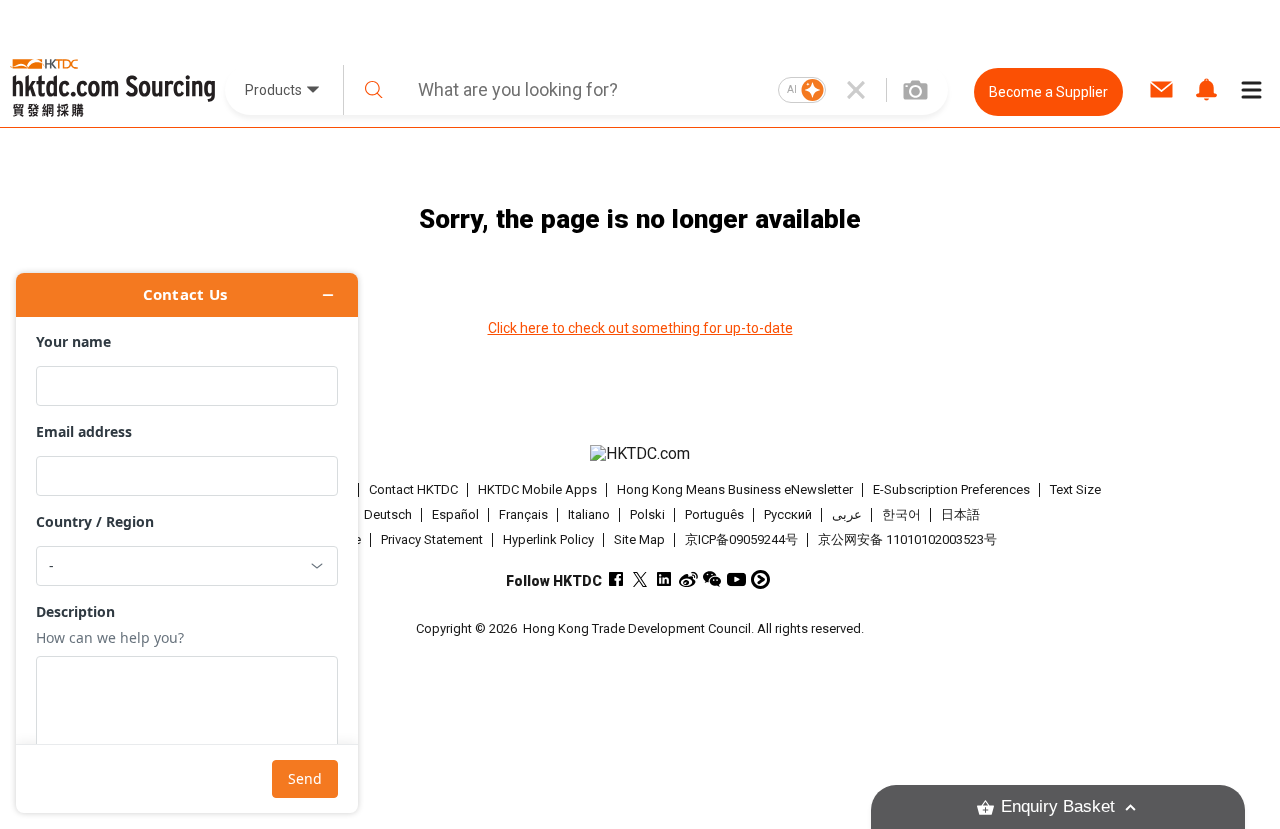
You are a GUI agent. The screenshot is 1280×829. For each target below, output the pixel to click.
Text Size (1075, 489)
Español (455, 514)
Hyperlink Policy (548, 539)
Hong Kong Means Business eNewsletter (735, 489)
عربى (847, 514)
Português (714, 514)
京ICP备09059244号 (741, 539)
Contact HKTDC (413, 489)
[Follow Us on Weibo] (688, 579)
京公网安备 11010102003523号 (907, 539)
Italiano (589, 514)
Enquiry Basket (1058, 806)
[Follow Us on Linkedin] (664, 579)
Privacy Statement (432, 539)
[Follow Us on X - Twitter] (640, 579)
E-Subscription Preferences (951, 489)
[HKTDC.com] (639, 454)
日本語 (960, 514)
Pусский (788, 514)
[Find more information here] (187, 543)
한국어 (901, 514)
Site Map (639, 539)
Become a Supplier (1048, 92)
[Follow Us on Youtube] (736, 579)
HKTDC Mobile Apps (537, 489)
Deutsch (388, 514)
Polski (647, 514)
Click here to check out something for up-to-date (640, 328)
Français (523, 514)
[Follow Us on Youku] (760, 579)
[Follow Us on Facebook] (616, 579)
